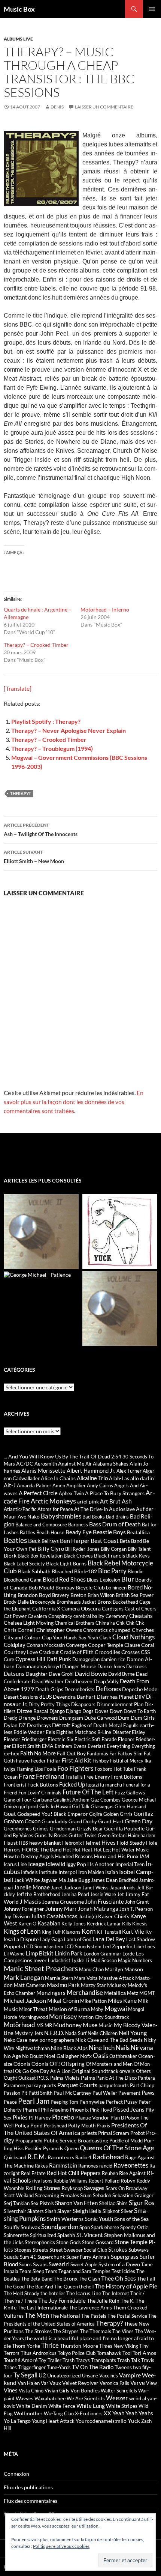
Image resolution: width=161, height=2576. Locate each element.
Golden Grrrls (118, 1814)
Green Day (139, 1821)
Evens (80, 1746)
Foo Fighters (75, 1768)
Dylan (11, 1725)
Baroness (78, 1525)
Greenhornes (18, 1829)
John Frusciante (104, 1901)
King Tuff (51, 1932)
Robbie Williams (71, 2181)
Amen (59, 1485)
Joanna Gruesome (63, 1902)
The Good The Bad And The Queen (41, 2287)
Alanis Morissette (43, 1470)
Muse (90, 2025)
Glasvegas (102, 1806)
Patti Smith (40, 2093)
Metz (133, 1993)
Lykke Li (80, 1960)
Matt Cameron (30, 1985)
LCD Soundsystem (44, 1946)
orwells (127, 2071)
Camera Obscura (81, 1608)
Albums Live (18, 39)
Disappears (83, 1704)
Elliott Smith (26, 1746)
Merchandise (85, 1993)
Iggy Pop (76, 1864)
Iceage (36, 1864)
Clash (105, 1637)
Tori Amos (144, 2353)
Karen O (27, 1924)
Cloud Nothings (133, 1637)
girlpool (29, 1806)
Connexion (16, 2474)
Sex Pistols (42, 2203)
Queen (72, 2148)
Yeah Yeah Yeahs (133, 2413)
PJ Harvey (40, 2118)
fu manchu (111, 1785)
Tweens (123, 2367)
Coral (148, 1645)
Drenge (27, 1718)
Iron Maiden (91, 1872)
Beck (34, 1540)
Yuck (134, 2420)
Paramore (14, 2085)
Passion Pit (16, 2093)
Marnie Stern (59, 1978)
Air (89, 1464)
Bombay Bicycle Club (80, 1587)
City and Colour (22, 1637)
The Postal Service (127, 2316)
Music (106, 2025)
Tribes (10, 2367)
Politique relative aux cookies (61, 2546)
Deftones (108, 1689)
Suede (11, 2257)
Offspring (73, 2064)
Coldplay (15, 1645)
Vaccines (109, 2376)
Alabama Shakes (111, 1464)
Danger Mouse (79, 1666)
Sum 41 (28, 2257)
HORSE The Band (42, 1849)
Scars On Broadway (127, 2188)
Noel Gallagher (62, 2056)
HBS (23, 1843)
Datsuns (14, 1674)
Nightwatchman (33, 2048)
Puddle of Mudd (126, 2141)
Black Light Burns (66, 1563)
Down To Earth (140, 1711)
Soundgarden (60, 2227)
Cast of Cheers (141, 1609)
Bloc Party (112, 1571)
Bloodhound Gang (23, 1580)
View (151, 2383)
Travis (148, 2360)
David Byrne (121, 1674)
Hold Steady (131, 1843)
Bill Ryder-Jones (82, 1549)
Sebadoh (102, 2195)
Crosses (130, 1652)
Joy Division (17, 1916)
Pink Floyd (101, 2110)
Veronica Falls (114, 2383)
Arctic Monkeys (53, 1501)
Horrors (12, 1850)
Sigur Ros (142, 2203)
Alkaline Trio (92, 1478)
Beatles (15, 1540)
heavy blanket (45, 1843)
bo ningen (116, 1588)
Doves (102, 1711)
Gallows (136, 1792)
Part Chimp (142, 2085)
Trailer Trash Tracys (69, 2360)
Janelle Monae (32, 1887)
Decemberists (79, 1689)
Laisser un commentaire (104, 107)
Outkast (27, 2078)
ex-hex (11, 1753)
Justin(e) (88, 1916)
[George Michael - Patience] (37, 1274)
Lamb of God (78, 1939)
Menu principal (152, 9)
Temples (101, 2271)
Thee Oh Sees (119, 2278)
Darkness (136, 1666)
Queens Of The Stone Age (117, 2148)
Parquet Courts (77, 2085)
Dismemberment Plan (120, 1704)
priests (89, 2133)
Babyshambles (61, 1516)
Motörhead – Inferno (105, 609)
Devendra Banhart (74, 1697)
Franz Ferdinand (42, 1776)
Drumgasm (71, 1718)
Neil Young (133, 2033)
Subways (139, 2250)
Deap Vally (106, 1681)
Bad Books (94, 1517)
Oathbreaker (123, 2056)
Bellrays (50, 1541)
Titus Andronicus (39, 2353)
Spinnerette (16, 2235)
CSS (145, 1652)
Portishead (55, 2126)
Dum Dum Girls (136, 1718)
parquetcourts (114, 2085)
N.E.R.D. (54, 2033)
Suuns (25, 2264)
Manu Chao (91, 1969)
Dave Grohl (61, 1674)
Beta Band (131, 1541)
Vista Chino (31, 2391)
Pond (37, 2125)
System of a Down (119, 2264)
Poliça (22, 2125)
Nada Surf (76, 2033)
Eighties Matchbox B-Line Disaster (93, 1732)
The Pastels (94, 2316)
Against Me (71, 1463)
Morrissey (63, 2017)
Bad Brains (117, 1517)
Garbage (42, 1799)
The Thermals (95, 2331)
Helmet (92, 1843)
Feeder (38, 1761)
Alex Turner (129, 1471)
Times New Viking (119, 2346)
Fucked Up (72, 1784)
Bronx (104, 1602)
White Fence (62, 2406)
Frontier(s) (15, 1785)
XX (107, 2413)
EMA (48, 1746)
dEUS (45, 1697)
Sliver (127, 2211)
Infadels (29, 1872)
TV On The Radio (93, 2367)
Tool (127, 2353)
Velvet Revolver (80, 2383)
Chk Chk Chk (130, 1623)
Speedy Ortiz (134, 2227)
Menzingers (51, 1993)
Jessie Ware (103, 1894)
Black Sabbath (34, 1571)
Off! (55, 2063)
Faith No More (38, 1753)
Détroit (61, 1725)
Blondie (136, 1571)
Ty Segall (25, 2375)
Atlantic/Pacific (20, 1509)
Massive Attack (116, 1978)
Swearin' (59, 2264)
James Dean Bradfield (114, 1880)
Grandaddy (54, 1821)
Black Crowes (78, 1556)
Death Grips (49, 1689)
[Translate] (18, 688)
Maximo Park (63, 1985)
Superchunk (51, 2257)
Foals (50, 1769)
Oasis (101, 2056)
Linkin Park (69, 1953)
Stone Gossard (98, 2242)
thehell (86, 2287)
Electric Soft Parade (96, 1739)
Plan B (117, 2118)
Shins (122, 2203)
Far (113, 1753)
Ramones (88, 2166)
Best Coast (105, 1540)
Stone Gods (69, 2242)
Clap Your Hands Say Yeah (70, 1637)
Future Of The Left (88, 1792)
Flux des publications (28, 2487)
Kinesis (140, 1924)
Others (143, 2071)
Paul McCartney (72, 2093)
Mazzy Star (93, 1985)
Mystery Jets (29, 2033)
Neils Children (103, 2033)
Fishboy (101, 1761)
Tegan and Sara (75, 2271)
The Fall (146, 2278)
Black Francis (110, 1555)
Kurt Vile (133, 1931)
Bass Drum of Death (115, 1524)
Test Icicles (123, 2271)
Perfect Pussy (121, 2102)
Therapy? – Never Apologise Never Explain (69, 730)
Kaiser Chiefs (114, 1916)
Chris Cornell (19, 1630)
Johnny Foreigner (24, 1909)
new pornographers (51, 2040)
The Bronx (66, 2278)
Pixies (20, 2117)
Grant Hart (111, 1821)
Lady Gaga (51, 1939)
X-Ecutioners (89, 2413)
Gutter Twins (83, 1835)
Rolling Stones (43, 2188)
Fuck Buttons (43, 1784)
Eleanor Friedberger (25, 1739)
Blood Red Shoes (64, 1579)
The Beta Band (37, 2279)
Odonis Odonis (31, 2064)
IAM (144, 1856)
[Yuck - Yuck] (120, 1232)
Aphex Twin (71, 1493)
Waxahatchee (50, 2398)
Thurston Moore (79, 2346)
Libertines (144, 1946)
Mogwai (116, 2009)
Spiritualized (43, 2235)
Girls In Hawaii (55, 1806)
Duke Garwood (101, 1718)
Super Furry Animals (88, 2257)
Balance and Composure (41, 1525)
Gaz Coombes (106, 1800)
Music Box (19, 9)
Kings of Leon (22, 1931)
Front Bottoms (127, 1777)
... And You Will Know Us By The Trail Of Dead (57, 1456)
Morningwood (33, 2017)
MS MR (44, 2025)
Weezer (117, 2398)
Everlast (97, 1746)
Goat (10, 1814)
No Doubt (33, 2056)
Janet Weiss (95, 1888)
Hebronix (72, 1843)
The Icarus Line (84, 2293)
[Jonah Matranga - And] (120, 1308)
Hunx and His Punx (116, 1856)
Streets (40, 2250)
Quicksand (15, 2157)
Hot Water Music (130, 1850)
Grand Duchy (83, 1821)
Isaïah (112, 1872)
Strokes (118, 2249)
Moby (97, 2009)
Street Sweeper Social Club (78, 2250)
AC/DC (25, 1463)
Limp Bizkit (40, 1953)
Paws (148, 2092)
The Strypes (66, 2331)
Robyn (128, 2181)
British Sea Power (135, 1595)
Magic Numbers (135, 1960)
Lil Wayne (14, 1954)
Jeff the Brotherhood (38, 1894)
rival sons (42, 2181)
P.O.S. (43, 2078)
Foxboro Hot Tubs (114, 1769)
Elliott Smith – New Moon (34, 857)
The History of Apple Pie (126, 2286)
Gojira (96, 1814)
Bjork (10, 1555)
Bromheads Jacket (76, 1602)
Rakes (41, 2166)
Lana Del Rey (109, 1939)
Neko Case (16, 2040)
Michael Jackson (25, 2000)
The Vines (123, 2331)
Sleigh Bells (87, 2211)
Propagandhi (29, 2141)
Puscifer (33, 2148)
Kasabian (49, 1923)
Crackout (49, 1652)
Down (116, 1711)
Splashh (66, 2235)
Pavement (129, 2093)
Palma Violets (65, 2078)
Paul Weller (105, 2093)
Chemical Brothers (75, 1623)
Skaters (36, 2211)
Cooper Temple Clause (114, 1645)
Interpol (68, 1872)
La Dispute (26, 1939)
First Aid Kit (77, 1760)
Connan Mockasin (46, 1645)
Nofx (86, 2056)
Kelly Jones (74, 1924)
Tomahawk (109, 2353)
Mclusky (117, 1985)
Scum (86, 2195)
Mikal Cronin (63, 2001)
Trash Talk (129, 2360)
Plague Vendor (92, 2117)
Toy (42, 2360)
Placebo (63, 2117)
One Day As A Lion (50, 2071)
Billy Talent (139, 1549)
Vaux (55, 2383)
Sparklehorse (105, 2227)
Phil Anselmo (55, 2110)
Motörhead (19, 2025)
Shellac (107, 2203)
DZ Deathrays (35, 1725)
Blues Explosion (104, 1580)
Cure (9, 1659)
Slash (51, 2211)
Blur (128, 1579)
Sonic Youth (99, 2219)
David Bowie (91, 1673)
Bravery (61, 1595)
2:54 (116, 1457)
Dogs (88, 1711)
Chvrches (143, 1630)
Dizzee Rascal (33, 1711)
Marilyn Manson (124, 1969)
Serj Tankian (17, 2203)
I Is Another (101, 1864)
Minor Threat (33, 2009)
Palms (88, 2078)
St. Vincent (90, 2235)
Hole (152, 1843)
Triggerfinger (32, 2367)
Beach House (50, 1532)
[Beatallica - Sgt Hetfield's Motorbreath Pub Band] (41, 1232)
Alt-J (10, 1485)
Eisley (139, 1732)
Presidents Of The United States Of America (75, 2129)
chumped (120, 1630)
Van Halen (29, 2383)
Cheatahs (141, 1616)
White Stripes (122, 2406)
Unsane (90, 2376)
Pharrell (31, 2110)
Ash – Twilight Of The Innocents (41, 830)
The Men (37, 2315)
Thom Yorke (26, 2346)
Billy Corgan (114, 1549)
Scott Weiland (19, 2195)
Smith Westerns (65, 2219)
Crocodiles (107, 1652)
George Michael (139, 1800)
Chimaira (105, 1623)
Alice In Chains (58, 1478)
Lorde (129, 1954)
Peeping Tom (64, 2102)
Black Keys (138, 1556)
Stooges (23, 2250)
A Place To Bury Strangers (115, 1493)
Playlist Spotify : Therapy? (46, 721)
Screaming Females (57, 2195)
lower (40, 1960)
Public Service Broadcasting (76, 2140)
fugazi (92, 1785)
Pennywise (92, 2102)
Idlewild (55, 1864)
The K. (127, 2301)
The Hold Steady (22, 2293)
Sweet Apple (84, 2264)
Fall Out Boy (71, 1753)
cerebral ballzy (89, 1616)
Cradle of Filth (77, 1652)
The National (65, 2316)
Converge (76, 1645)
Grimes (41, 1829)
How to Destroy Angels (29, 1856)
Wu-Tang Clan (59, 2413)
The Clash (89, 2279)
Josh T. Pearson (136, 1909)
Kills (127, 1924)
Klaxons (71, 1932)
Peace (10, 2102)
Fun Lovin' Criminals (40, 1793)
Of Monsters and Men (109, 2064)
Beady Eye (79, 1532)
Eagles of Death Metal (97, 1725)
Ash (127, 1501)
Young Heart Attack (53, 2421)
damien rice (113, 1659)
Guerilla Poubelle (124, 1828)
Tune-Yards (59, 2367)
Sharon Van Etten (76, 2203)
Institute (48, 1872)
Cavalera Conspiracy (50, 1616)
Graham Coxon (22, 1821)
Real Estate (33, 2173)
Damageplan (86, 1659)
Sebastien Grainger (133, 2195)
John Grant (137, 1902)
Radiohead (108, 2157)
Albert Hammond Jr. (91, 1470)
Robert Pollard (104, 2181)
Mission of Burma (69, 2009)
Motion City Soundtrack (104, 2017)
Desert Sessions (21, 1697)
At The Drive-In (91, 1509)
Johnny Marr (61, 1909)
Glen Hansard (130, 1806)
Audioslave (122, 1509)
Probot (138, 2133)
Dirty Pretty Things (49, 1704)
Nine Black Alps (69, 2048)
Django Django (65, 1711)
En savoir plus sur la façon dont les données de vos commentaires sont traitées (74, 1102)
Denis (57, 107)
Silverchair (15, 2211)
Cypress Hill (30, 1659)
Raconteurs (61, 2157)
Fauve (23, 1760)
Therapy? (20, 793)
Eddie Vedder (29, 1732)
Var (45, 2383)
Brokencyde (43, 1602)
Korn (89, 1931)
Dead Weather (48, 1681)
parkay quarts (41, 2085)
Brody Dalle (16, 1602)
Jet (121, 1894)
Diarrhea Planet (115, 1697)
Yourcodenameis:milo (101, 2421)
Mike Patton (93, 2001)
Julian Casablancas (54, 1916)
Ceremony (117, 1616)
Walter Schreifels (119, 2391)
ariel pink (88, 1501)
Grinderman (63, 1829)
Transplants (104, 2360)
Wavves (25, 2398)
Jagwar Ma (53, 1880)
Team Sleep (32, 2271)
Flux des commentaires (31, 2501)
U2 (42, 2375)
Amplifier (76, 1485)
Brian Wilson (101, 1595)
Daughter (37, 1674)
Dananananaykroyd (38, 1666)
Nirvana (142, 2048)
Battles (28, 1532)
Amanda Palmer (34, 1485)
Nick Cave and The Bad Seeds (109, 2040)
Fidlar (54, 1760)
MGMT (147, 1993)
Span (85, 2227)
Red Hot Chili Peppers (74, 2173)
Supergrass (125, 2257)
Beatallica (138, 1532)
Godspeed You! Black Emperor (53, 1814)
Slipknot (111, 2211)
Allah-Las (119, 1478)
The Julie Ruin (103, 2301)
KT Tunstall (109, 1932)
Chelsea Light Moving (29, 1623)
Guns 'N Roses (51, 1835)
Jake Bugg (78, 1880)
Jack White (27, 1880)
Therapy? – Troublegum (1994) (52, 748)
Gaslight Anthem (71, 1800)
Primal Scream (114, 2133)
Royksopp (72, 2188)
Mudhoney (67, 2025)
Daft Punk (59, 1659)
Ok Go (22, 2071)
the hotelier (53, 2293)
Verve (138, 2383)
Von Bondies (85, 2390)
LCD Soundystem (83, 1946)
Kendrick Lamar (104, 1924)
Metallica (115, 1993)
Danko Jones (111, 1666)
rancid (106, 2166)
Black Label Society (24, 1564)
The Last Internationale (43, 2308)
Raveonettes (131, 2165)
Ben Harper (75, 1540)
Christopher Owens (59, 1630)
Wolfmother (28, 2413)
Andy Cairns (100, 1485)
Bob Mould (41, 1587)
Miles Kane (122, 2000)
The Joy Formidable (62, 2300)
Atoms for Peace (55, 1509)
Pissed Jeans (129, 2109)
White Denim (32, 2406)
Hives (109, 1842)
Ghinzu (11, 1806)
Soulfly (12, 2227)
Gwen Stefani (112, 1835)
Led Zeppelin (118, 1946)
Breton (78, 1595)
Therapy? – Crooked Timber (36, 645)
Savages (94, 2188)
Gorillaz (143, 1814)
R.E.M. (37, 2157)
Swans (40, 2264)
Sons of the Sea (131, 2219)
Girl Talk (81, 1806)
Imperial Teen (130, 1864)
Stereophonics (40, 2242)
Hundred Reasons (74, 1856)
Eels (50, 1732)
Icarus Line (15, 1864)
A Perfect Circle (38, 1493)
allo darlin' (142, 1478)
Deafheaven (79, 1681)
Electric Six (60, 1739)
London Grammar (102, 1954)
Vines (11, 2390)
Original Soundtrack (95, 2071)
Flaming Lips (30, 1769)
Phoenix (79, 2110)
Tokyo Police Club (77, 2353)
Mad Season (104, 1960)
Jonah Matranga (98, 1909)
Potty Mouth (82, 2126)
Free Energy (97, 1777)
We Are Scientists (86, 2398)
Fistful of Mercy (127, 1761)
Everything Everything (131, 1746)
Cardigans (113, 1609)
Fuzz (120, 1792)
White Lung (91, 2406)
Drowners (47, 1718)
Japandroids (123, 1888)
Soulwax (30, 2227)
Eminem (63, 1746)
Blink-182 (86, 1571)
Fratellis (74, 1777)
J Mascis (31, 1901)
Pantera (146, 2078)
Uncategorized (64, 2375)
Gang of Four (18, 1800)
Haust (11, 1843)
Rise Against (132, 2173)
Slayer (64, 2211)
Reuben (110, 2173)
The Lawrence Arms (90, 2308)
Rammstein (63, 2165)
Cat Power (15, 1616)
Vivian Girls (57, 2391)
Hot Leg (102, 1850)
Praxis (103, 2126)
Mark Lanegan (24, 1977)
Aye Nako (29, 1516)
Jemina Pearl (75, 1894)
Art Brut (110, 1501)
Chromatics (95, 1630)
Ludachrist (59, 1960)
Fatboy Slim (130, 1753)
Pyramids (53, 2148)
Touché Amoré (21, 2360)
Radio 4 (83, 2157)
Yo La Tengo (17, 2421)
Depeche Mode (140, 1689)
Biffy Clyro (51, 1549)
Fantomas (98, 1753)
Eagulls (131, 1725)
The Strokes (38, 2331)
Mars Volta (86, 1978)
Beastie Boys (109, 1532)
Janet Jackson (66, 1888)
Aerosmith (46, 1464)
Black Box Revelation (40, 1556)
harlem (148, 1835)
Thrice (50, 2346)
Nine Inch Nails (109, 2048)
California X (46, 1608)
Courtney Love (21, 1652)
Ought (10, 2078)
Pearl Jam (34, 2101)
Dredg (10, 1718)
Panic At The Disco (116, 2078)
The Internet (116, 2293)
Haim (133, 1835)
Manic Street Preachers (41, 1968)
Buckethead (125, 1602)
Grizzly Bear (90, 1829)
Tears (51, 2271)
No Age (12, 2056)
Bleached (62, 1571)
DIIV (140, 1697)
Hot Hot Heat (78, 1850)
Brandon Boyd (34, 1595)
